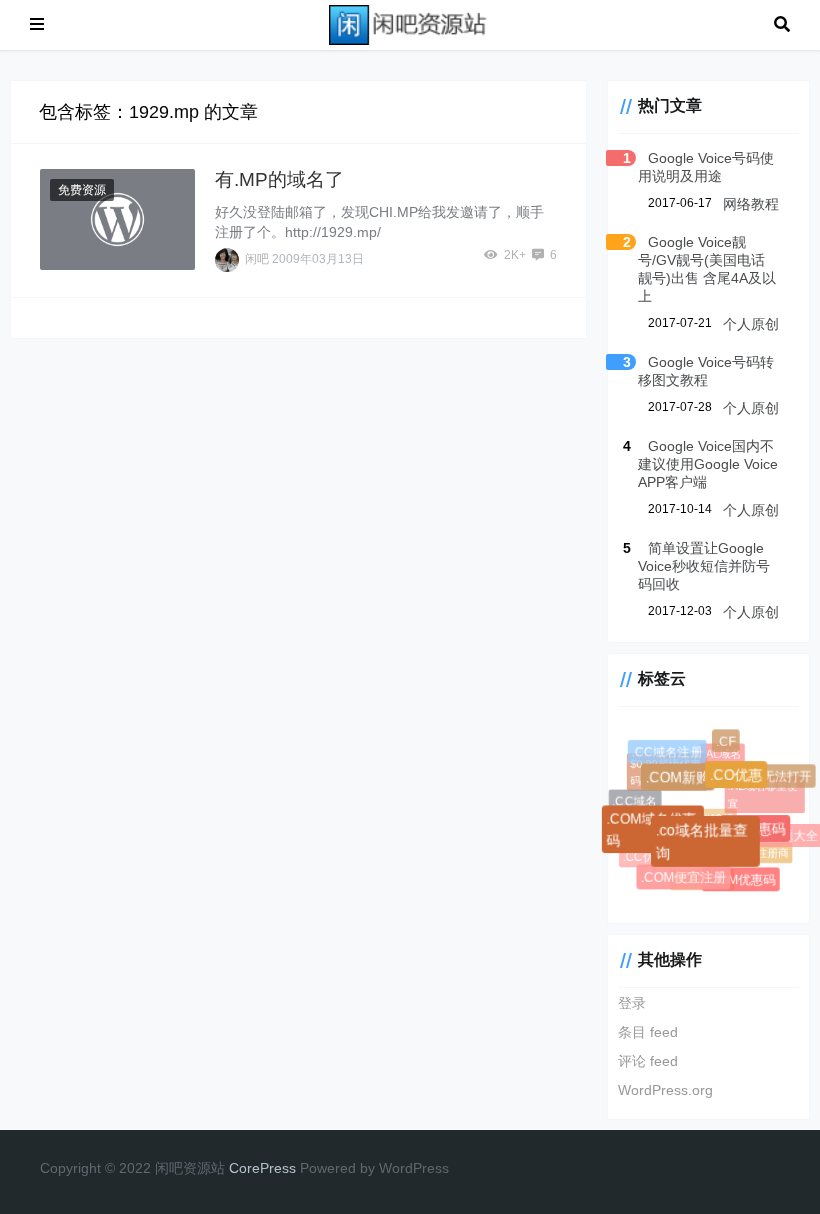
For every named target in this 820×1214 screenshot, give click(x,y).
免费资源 (82, 190)
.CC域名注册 (667, 752)
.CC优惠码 (649, 855)
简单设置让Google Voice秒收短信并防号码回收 (704, 566)
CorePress (262, 1168)
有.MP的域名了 (279, 179)
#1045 (716, 816)
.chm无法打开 (773, 777)
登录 (632, 1003)
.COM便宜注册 (684, 878)
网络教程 (751, 204)
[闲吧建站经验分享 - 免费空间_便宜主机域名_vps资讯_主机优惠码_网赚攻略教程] (409, 23)
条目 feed (648, 1032)
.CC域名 (634, 801)
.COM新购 (679, 780)
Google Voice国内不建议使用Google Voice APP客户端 (708, 464)
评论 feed (648, 1061)
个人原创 (751, 324)
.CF (726, 742)
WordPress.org (665, 1090)
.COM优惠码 (741, 880)
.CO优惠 (738, 777)
